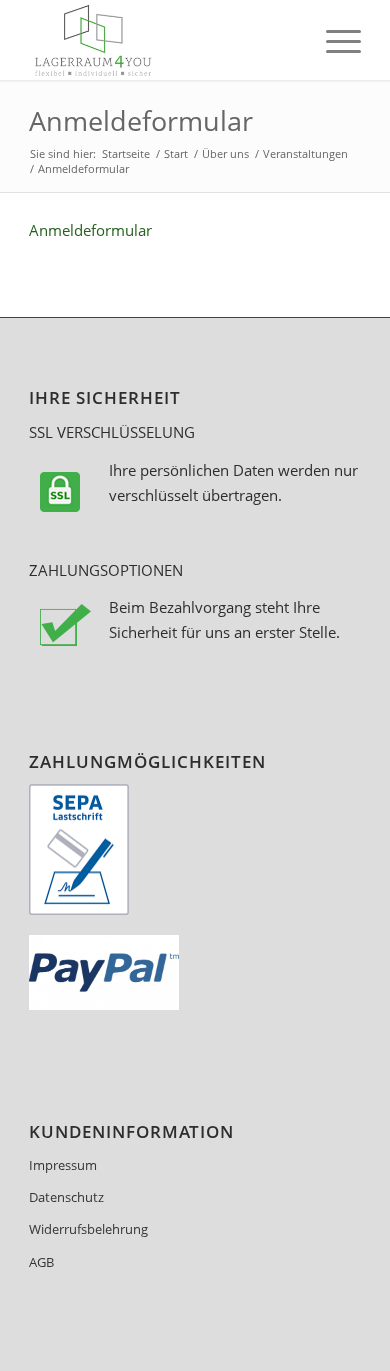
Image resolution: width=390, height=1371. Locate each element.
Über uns (225, 153)
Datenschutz (66, 1197)
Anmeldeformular (141, 120)
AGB (41, 1262)
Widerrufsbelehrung (88, 1229)
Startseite (126, 153)
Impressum (63, 1165)
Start (176, 153)
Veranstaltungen (305, 153)
